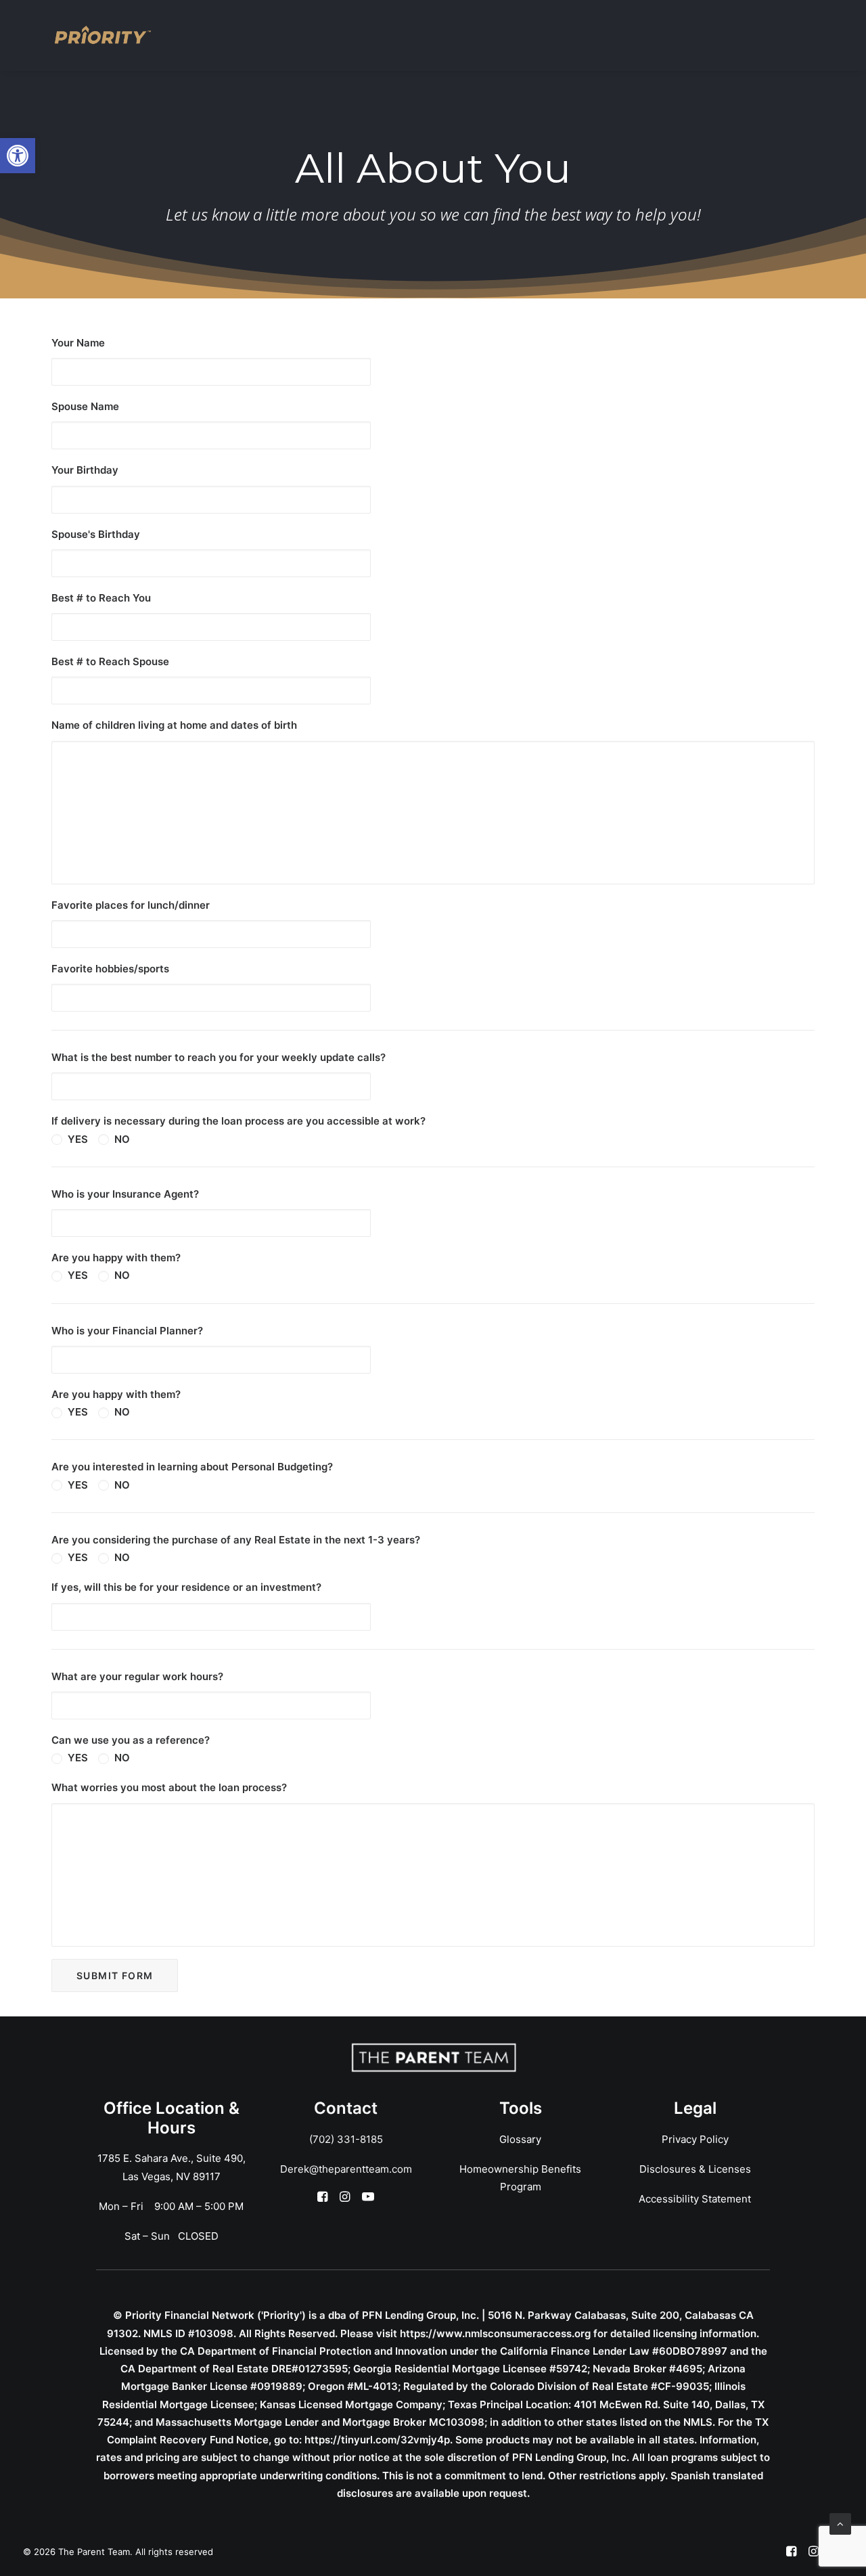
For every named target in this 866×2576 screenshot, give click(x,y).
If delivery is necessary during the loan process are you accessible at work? (238, 1121)
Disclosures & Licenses (695, 2169)
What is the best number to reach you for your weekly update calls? (219, 1057)
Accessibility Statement (695, 2199)
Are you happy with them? (116, 1258)
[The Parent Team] (103, 35)
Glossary (520, 2139)
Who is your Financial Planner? (127, 1331)
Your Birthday (85, 470)
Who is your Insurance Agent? (125, 1194)
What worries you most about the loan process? (169, 1787)
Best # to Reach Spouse (110, 661)
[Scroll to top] (840, 2523)
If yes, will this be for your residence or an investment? (186, 1587)
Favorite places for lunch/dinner (131, 905)
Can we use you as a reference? (131, 1740)
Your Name (78, 343)
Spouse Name (85, 406)
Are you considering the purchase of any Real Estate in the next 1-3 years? (236, 1540)
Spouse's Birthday (96, 534)
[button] (18, 156)
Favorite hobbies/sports (110, 969)
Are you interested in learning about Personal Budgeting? (192, 1467)
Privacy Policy (695, 2139)
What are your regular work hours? (137, 1676)
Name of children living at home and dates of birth (174, 725)
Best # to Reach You (101, 598)
